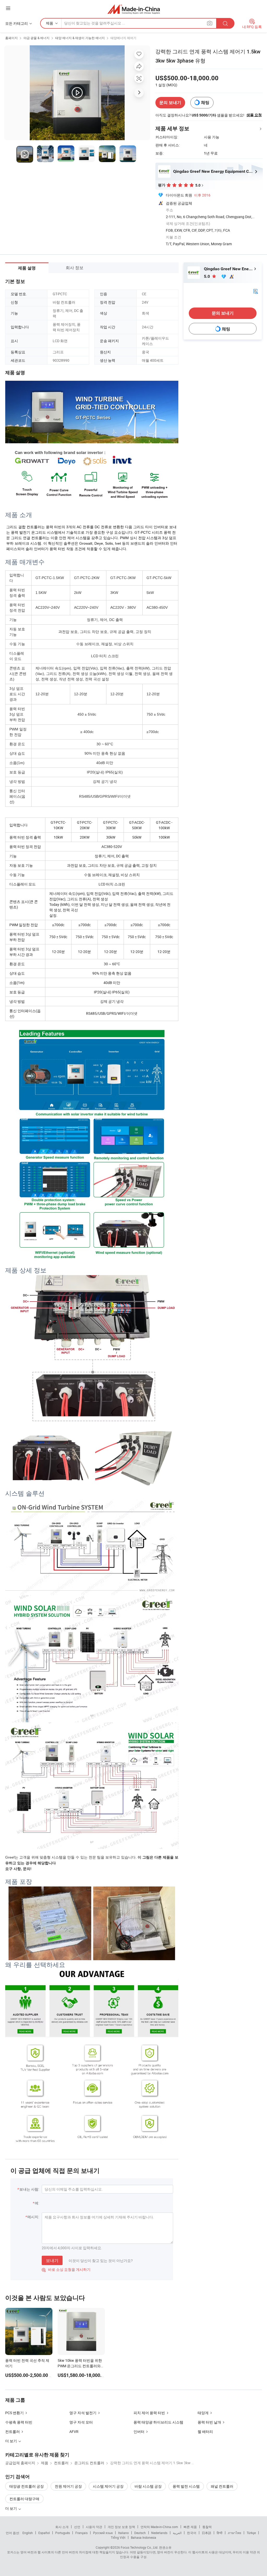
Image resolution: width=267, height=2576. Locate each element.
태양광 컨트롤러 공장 (27, 2486)
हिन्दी (220, 2533)
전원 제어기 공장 (68, 2486)
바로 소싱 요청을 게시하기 (66, 2269)
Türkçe (251, 2533)
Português (63, 2533)
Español (44, 2533)
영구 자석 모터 (81, 2422)
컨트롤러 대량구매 (24, 2499)
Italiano (123, 2533)
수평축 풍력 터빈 (19, 2422)
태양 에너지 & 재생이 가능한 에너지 (80, 38)
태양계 (203, 2413)
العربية (177, 2533)
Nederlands (159, 2533)
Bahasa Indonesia (144, 2537)
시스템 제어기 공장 (108, 2486)
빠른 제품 (190, 2527)
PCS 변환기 (14, 2413)
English (28, 2533)
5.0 (207, 276)
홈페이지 (11, 38)
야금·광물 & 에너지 (37, 38)
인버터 (139, 2431)
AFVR (74, 2431)
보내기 (52, 2260)
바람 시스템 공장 (148, 2486)
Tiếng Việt (118, 2537)
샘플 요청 (254, 115)
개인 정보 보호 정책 (121, 2527)
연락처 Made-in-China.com (159, 2527)
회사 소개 (62, 2527)
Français (81, 2533)
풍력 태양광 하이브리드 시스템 (158, 2422)
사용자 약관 (94, 2527)
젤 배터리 (205, 2431)
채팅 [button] (205, 103)
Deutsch (140, 2533)
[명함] (256, 291)
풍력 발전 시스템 (186, 2486)
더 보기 (11, 2508)
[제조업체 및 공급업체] (134, 9)
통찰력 (207, 2527)
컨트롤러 (13, 2431)
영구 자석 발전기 (83, 2413)
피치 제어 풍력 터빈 (149, 2413)
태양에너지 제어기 (123, 38)
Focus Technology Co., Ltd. (139, 2547)
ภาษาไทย (235, 2533)
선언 (77, 2527)
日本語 (207, 2533)
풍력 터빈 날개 (209, 2422)
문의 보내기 (170, 103)
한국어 (192, 2533)
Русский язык (103, 2533)
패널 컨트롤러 (222, 2486)
